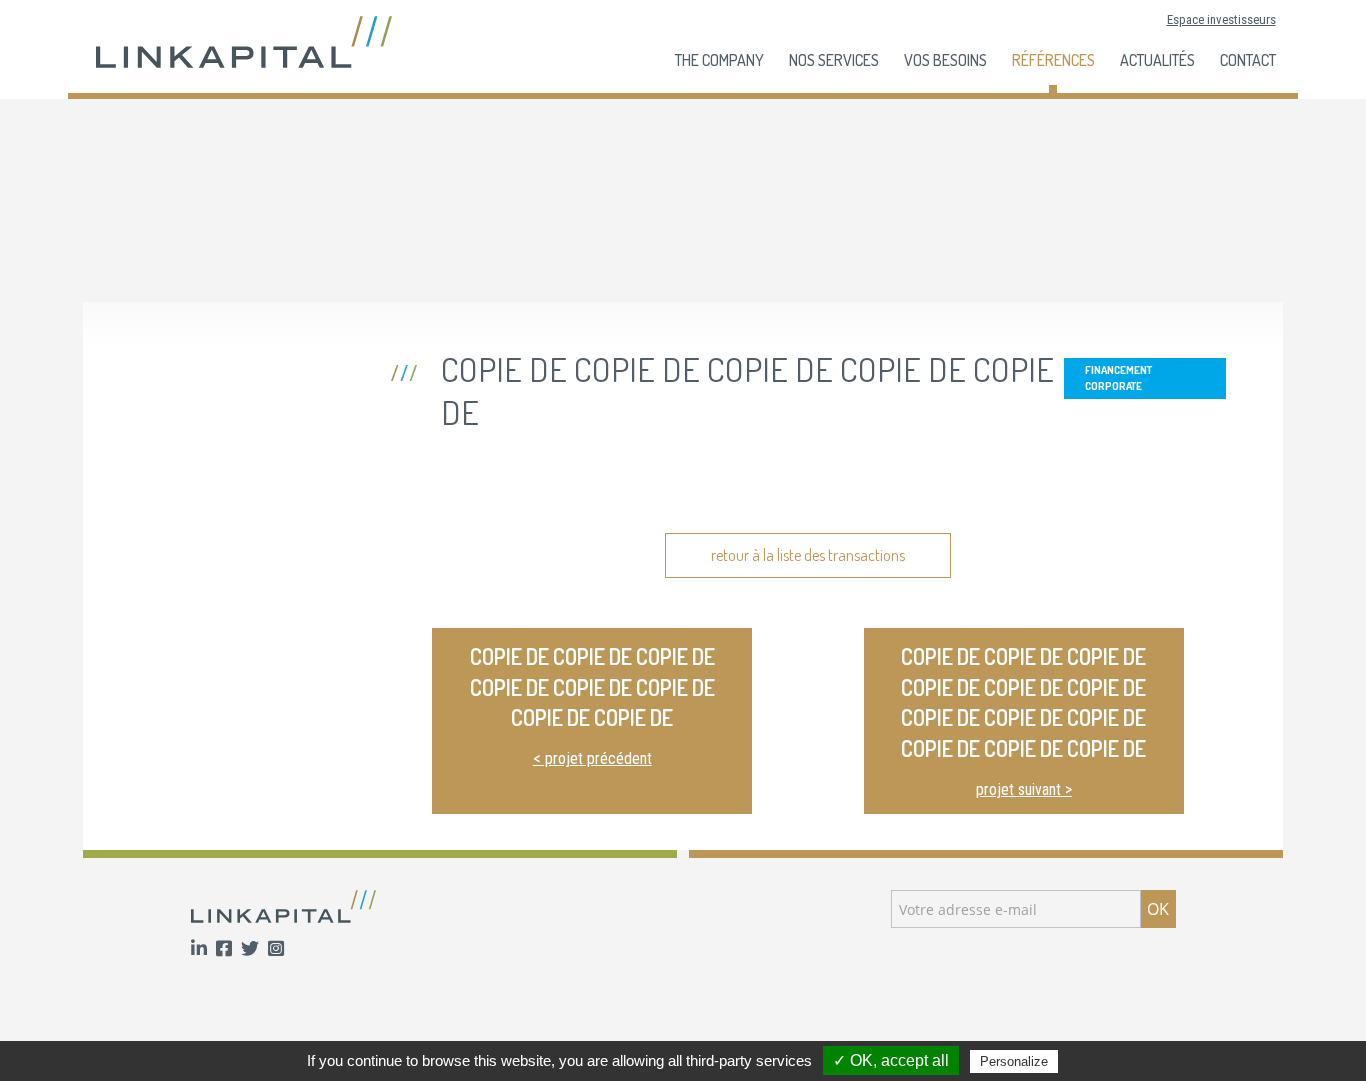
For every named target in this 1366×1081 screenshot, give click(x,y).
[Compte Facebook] (226, 949)
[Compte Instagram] (276, 949)
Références (1053, 60)
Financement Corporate (1118, 377)
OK (1158, 909)
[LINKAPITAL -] (244, 40)
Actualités (1157, 60)
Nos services (834, 60)
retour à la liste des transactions (808, 555)
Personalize (1014, 1061)
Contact (1248, 60)
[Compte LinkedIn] (201, 949)
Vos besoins (945, 60)
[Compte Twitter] (252, 949)
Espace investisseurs (1221, 19)
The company (719, 60)
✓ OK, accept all (891, 1060)
